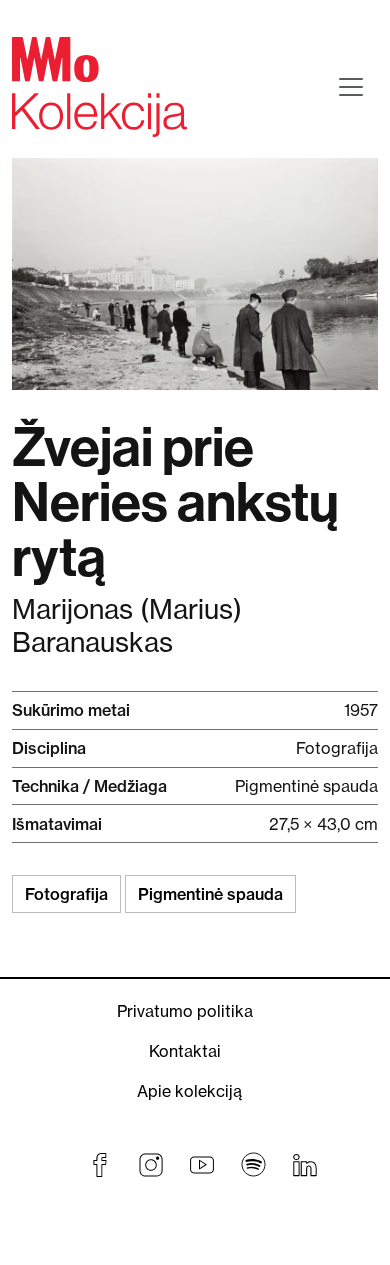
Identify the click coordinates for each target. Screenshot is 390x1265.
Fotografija (66, 894)
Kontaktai (185, 1051)
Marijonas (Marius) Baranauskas (127, 626)
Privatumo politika (185, 1011)
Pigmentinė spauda (210, 894)
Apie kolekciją (189, 1091)
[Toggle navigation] (351, 87)
